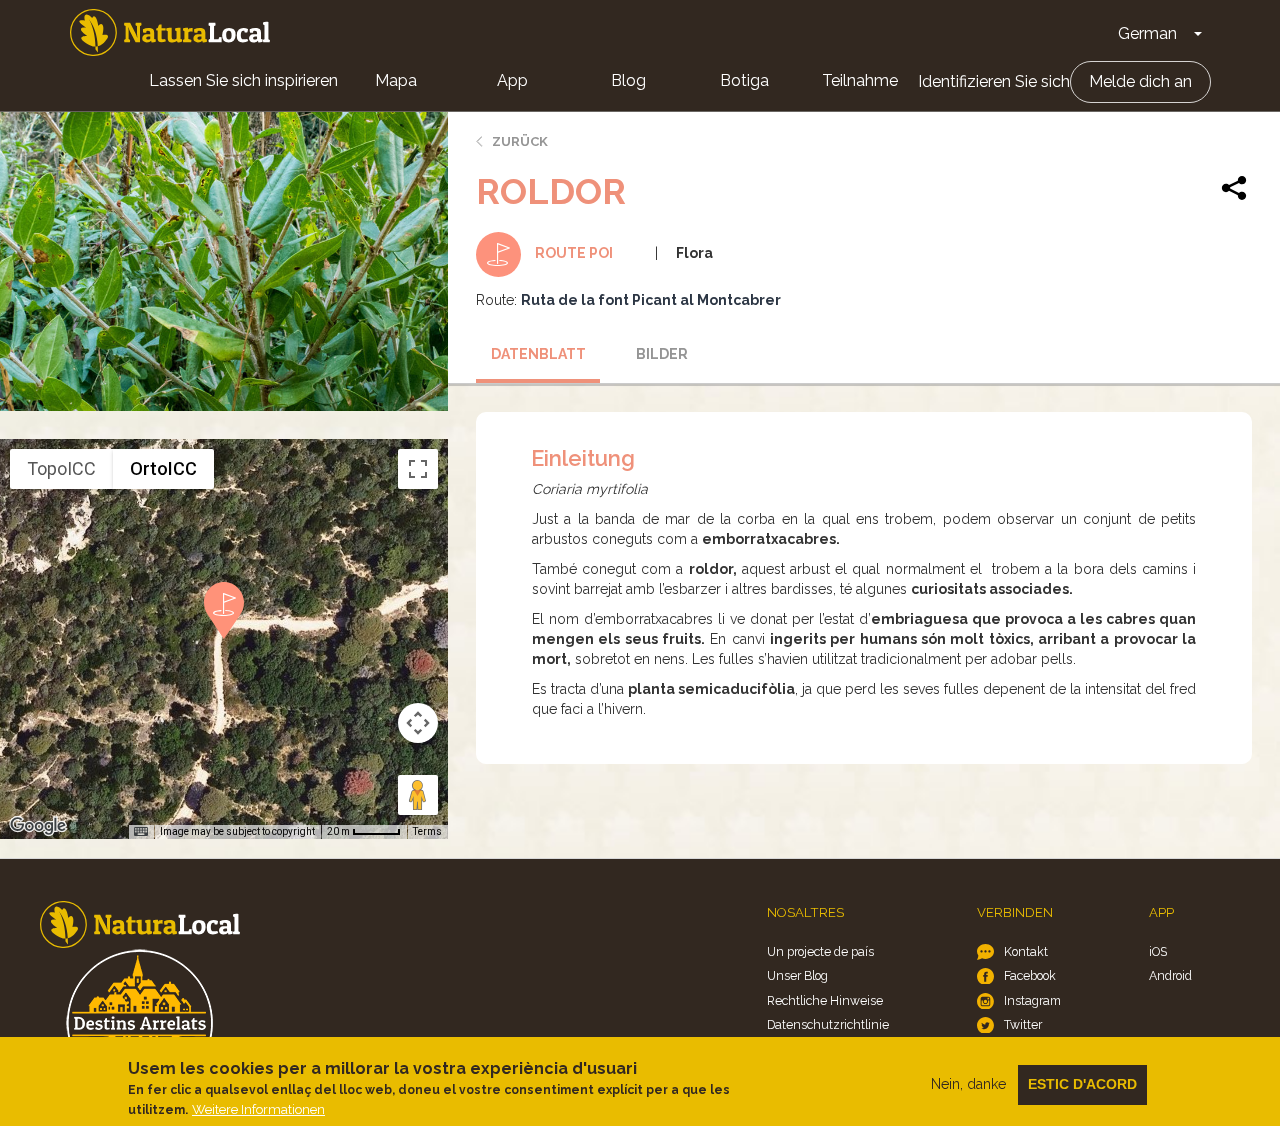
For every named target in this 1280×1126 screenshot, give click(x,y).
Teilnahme (860, 80)
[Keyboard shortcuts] (141, 832)
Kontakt (1026, 951)
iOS (1158, 951)
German (1147, 33)
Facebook (1030, 975)
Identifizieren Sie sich (994, 81)
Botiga (744, 80)
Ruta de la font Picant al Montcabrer (651, 300)
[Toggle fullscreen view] (418, 469)
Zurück (520, 141)
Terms (427, 831)
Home (170, 32)
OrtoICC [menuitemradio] (163, 468)
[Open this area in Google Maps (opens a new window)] (38, 826)
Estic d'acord (1082, 1084)
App (512, 80)
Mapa (396, 80)
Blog (628, 80)
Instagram (1032, 1000)
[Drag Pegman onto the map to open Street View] (418, 795)
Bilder (662, 354)
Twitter (1023, 1024)
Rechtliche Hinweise (825, 1000)
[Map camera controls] (418, 723)
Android (1170, 975)
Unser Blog (797, 975)
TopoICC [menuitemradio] (61, 468)
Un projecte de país (820, 951)
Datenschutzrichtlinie (828, 1024)
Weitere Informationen (258, 1109)
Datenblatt (538, 354)
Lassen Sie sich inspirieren (243, 80)
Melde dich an (1140, 81)
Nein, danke (968, 1084)
